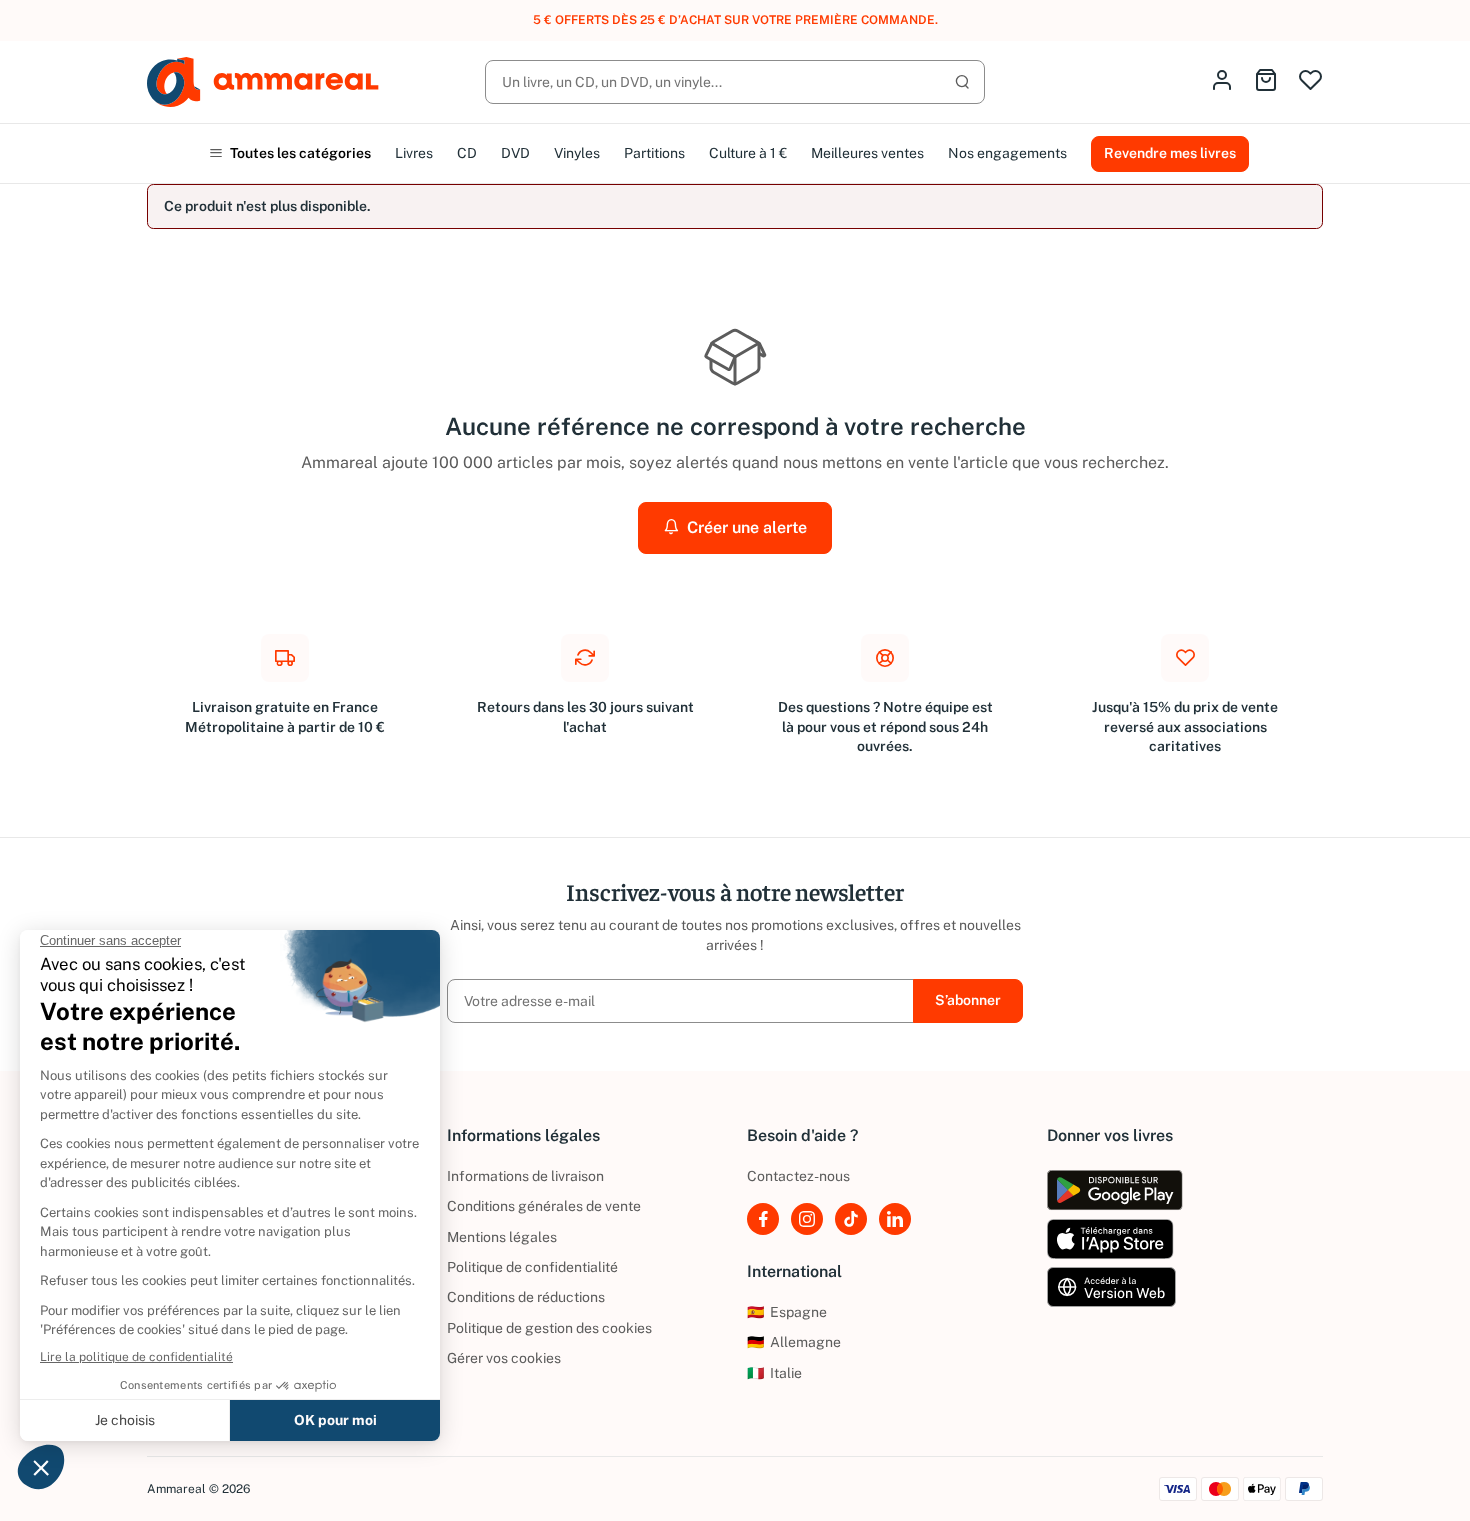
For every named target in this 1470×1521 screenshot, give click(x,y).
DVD (515, 153)
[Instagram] (807, 1219)
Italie (774, 1373)
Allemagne (794, 1342)
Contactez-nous (798, 1176)
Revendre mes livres (1170, 153)
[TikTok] (851, 1219)
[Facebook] (763, 1219)
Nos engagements (1007, 153)
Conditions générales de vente (544, 1206)
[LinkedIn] (895, 1219)
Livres (414, 153)
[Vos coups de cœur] (1310, 81)
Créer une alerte (745, 527)
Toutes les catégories (299, 153)
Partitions (654, 153)
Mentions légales (502, 1237)
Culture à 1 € (748, 153)
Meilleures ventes (867, 153)
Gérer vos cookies (504, 1358)
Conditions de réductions (526, 1297)
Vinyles (577, 153)
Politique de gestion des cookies (549, 1328)
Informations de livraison (525, 1176)
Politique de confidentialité (532, 1267)
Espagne (787, 1312)
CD (467, 153)
